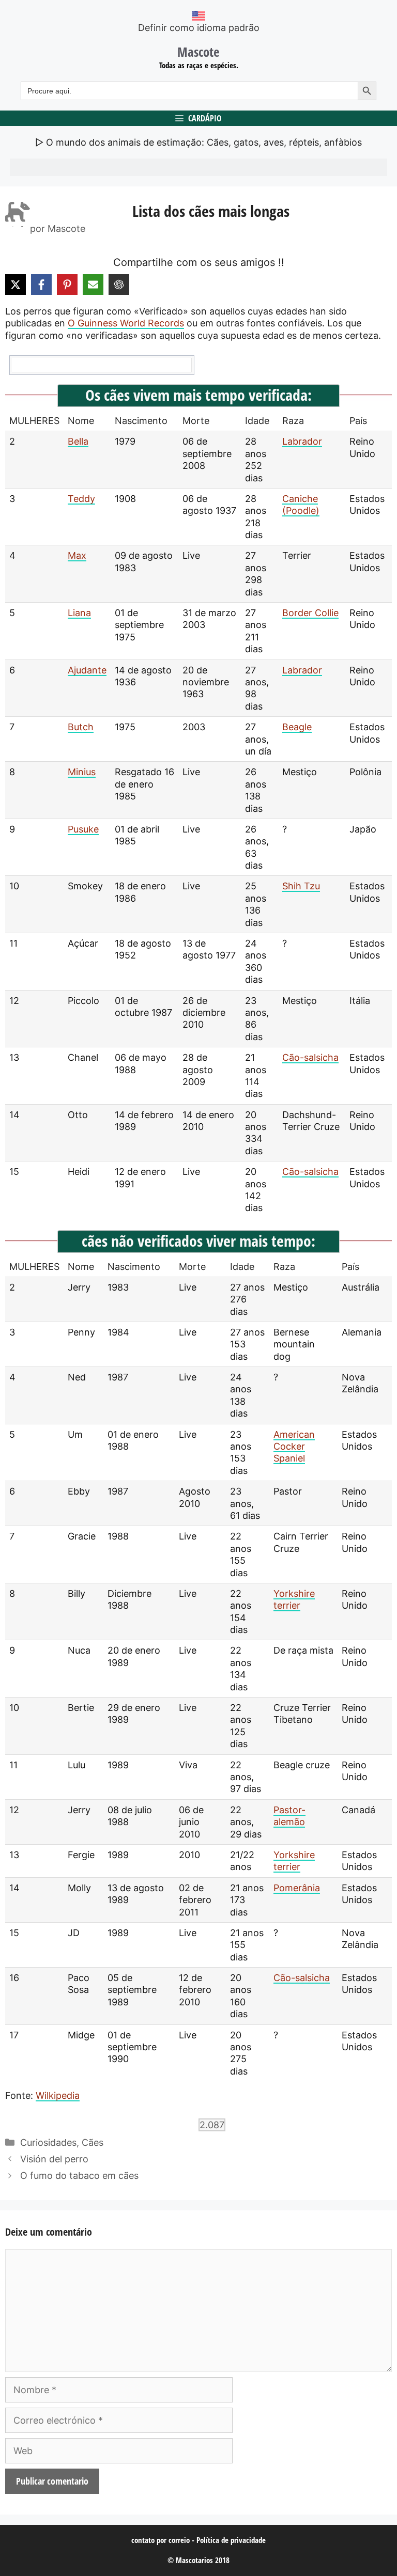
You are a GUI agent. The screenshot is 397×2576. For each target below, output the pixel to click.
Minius (82, 772)
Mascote (198, 52)
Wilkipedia (58, 2095)
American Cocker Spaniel (294, 1447)
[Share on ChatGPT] (119, 285)
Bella (78, 441)
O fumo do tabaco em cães (79, 2176)
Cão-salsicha (310, 1057)
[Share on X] (16, 285)
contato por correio (161, 2540)
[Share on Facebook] (41, 285)
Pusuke (83, 829)
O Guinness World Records (126, 323)
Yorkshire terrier (294, 1599)
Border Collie (310, 613)
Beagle (297, 727)
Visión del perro (54, 2159)
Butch (81, 727)
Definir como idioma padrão (199, 28)
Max (77, 555)
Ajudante (87, 670)
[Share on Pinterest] (67, 285)
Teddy (81, 499)
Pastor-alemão (289, 1816)
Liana (79, 613)
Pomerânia (297, 1888)
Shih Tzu (301, 886)
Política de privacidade (231, 2540)
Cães (93, 2142)
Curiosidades (48, 2142)
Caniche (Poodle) (301, 505)
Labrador (302, 441)
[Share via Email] (93, 285)
